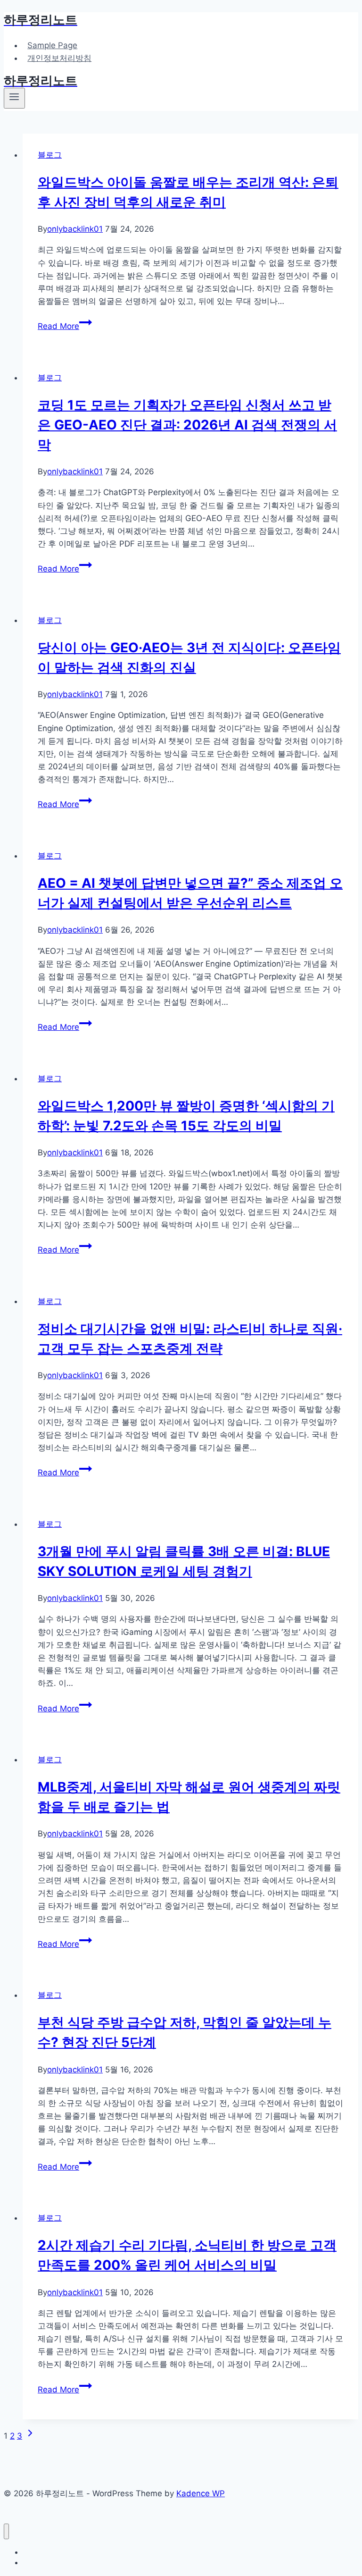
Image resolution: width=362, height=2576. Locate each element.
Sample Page (52, 45)
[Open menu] (14, 98)
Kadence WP (201, 2493)
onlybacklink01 (75, 229)
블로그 (50, 155)
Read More (63, 326)
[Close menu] (6, 2531)
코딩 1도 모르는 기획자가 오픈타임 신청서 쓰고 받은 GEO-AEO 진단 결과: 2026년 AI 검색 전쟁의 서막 (187, 425)
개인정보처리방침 (59, 58)
